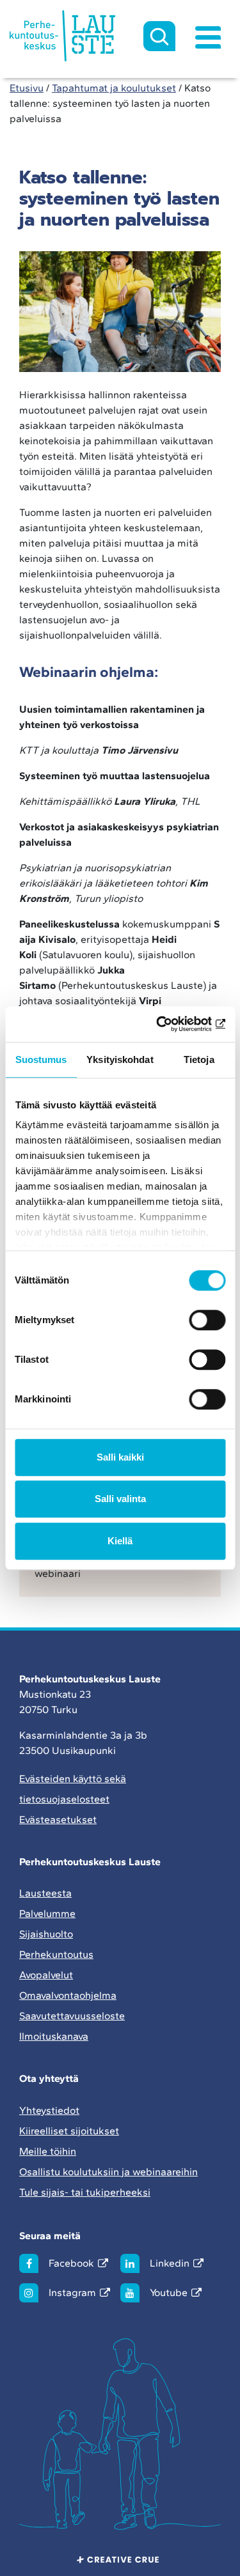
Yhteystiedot (49, 2110)
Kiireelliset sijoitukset (69, 2131)
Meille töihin (48, 2151)
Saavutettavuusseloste (72, 2016)
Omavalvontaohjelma (68, 1995)
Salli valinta (120, 1499)
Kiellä (120, 1541)
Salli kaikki (120, 1457)
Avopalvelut (46, 1975)
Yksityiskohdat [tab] (120, 1059)
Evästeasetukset (58, 1819)
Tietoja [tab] (199, 1059)
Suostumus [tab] (41, 1059)
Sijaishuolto (46, 1934)
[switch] (207, 1320)
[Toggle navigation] (208, 36)
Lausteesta (45, 1893)
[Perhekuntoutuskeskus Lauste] (62, 36)
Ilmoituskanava (54, 2036)
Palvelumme (47, 1913)
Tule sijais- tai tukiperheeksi (85, 2192)
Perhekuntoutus (56, 1954)
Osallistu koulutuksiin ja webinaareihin (108, 2172)
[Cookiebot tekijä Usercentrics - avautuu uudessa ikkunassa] (171, 1024)
